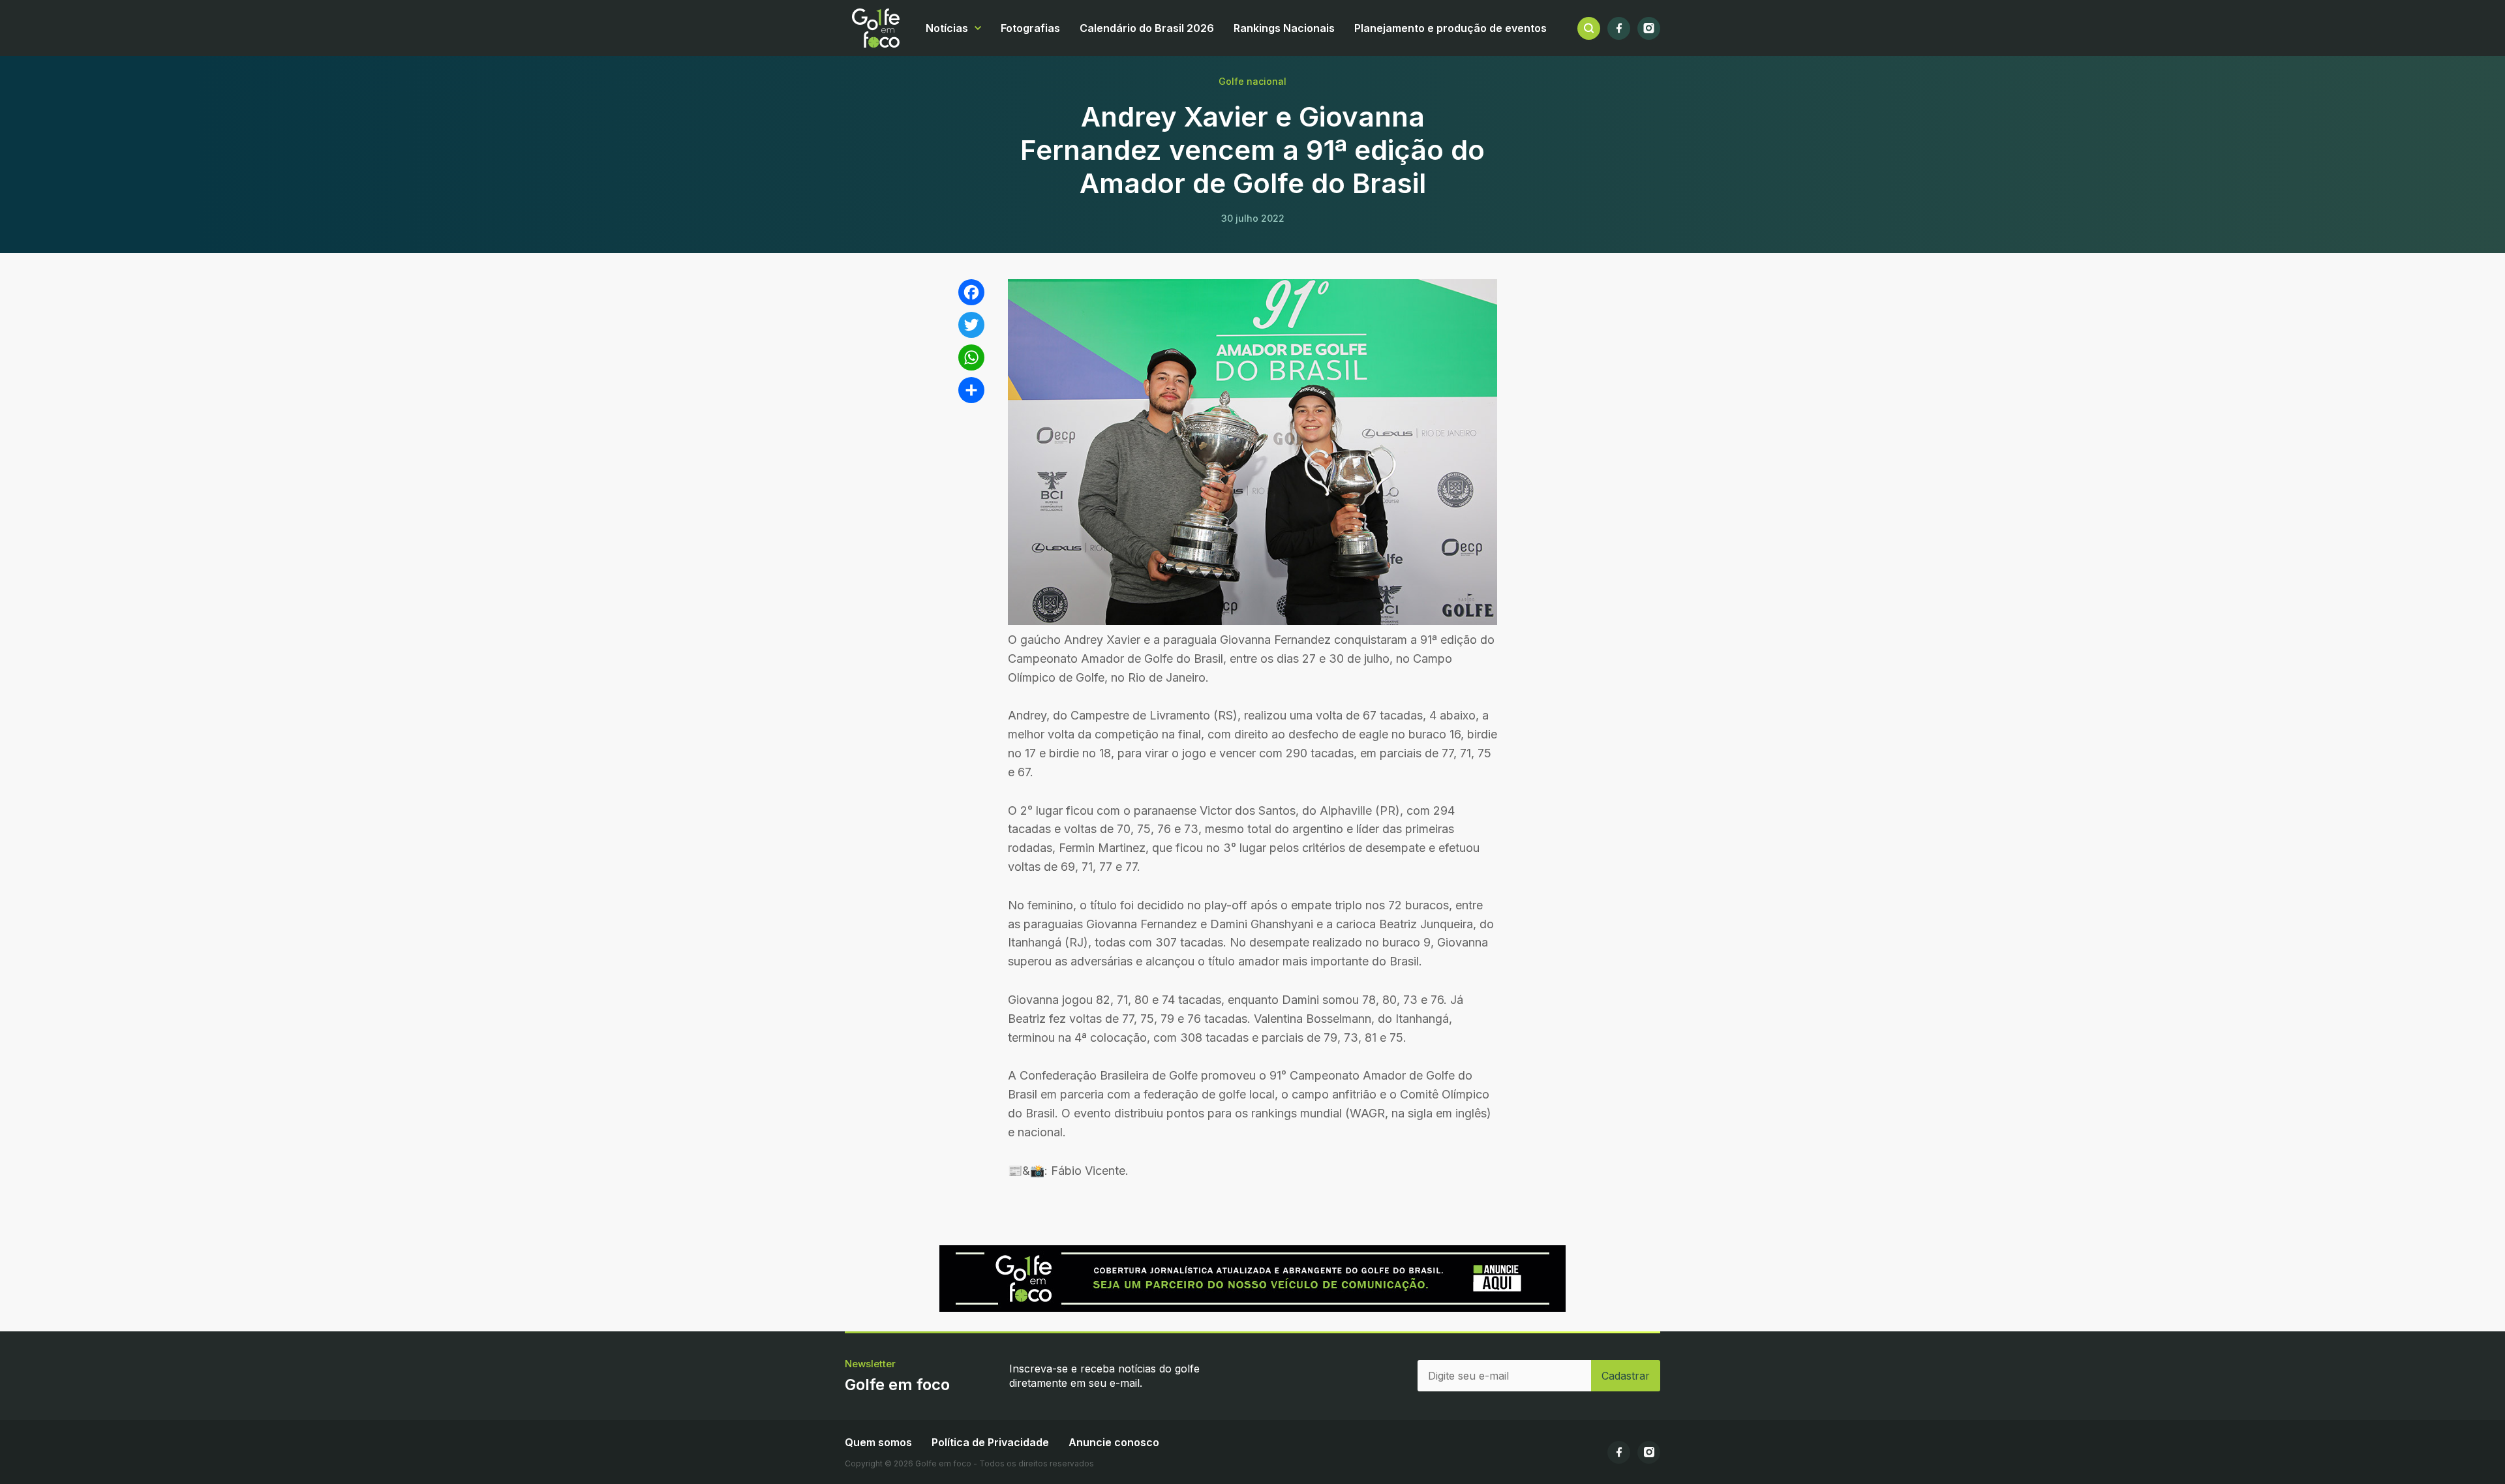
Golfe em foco (876, 28)
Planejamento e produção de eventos (1450, 28)
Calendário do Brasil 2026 (1147, 28)
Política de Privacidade (990, 1442)
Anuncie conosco (1114, 1442)
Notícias (947, 28)
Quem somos (878, 1442)
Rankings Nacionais (1284, 28)
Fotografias (1030, 28)
